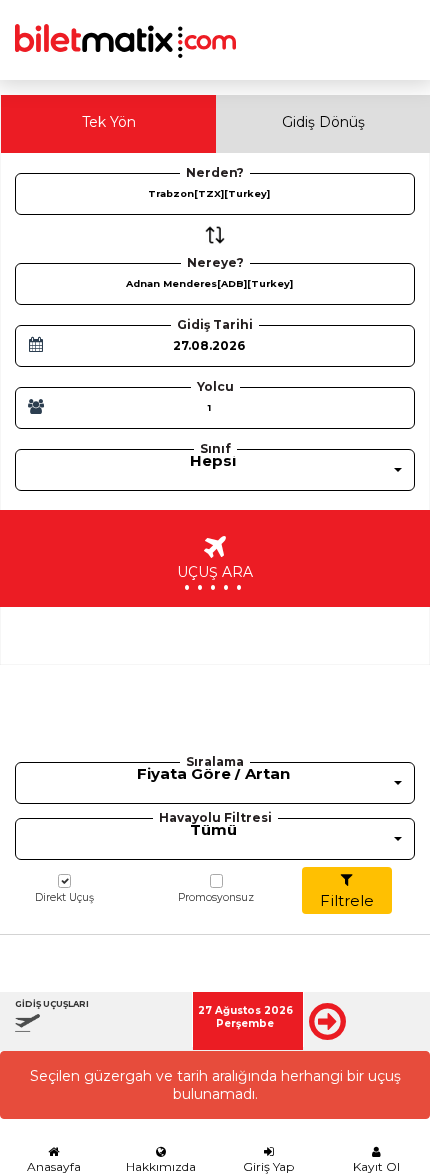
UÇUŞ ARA (215, 575)
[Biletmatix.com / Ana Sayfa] (125, 28)
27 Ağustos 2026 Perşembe (245, 1017)
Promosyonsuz (216, 897)
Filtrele (347, 900)
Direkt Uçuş (64, 897)
